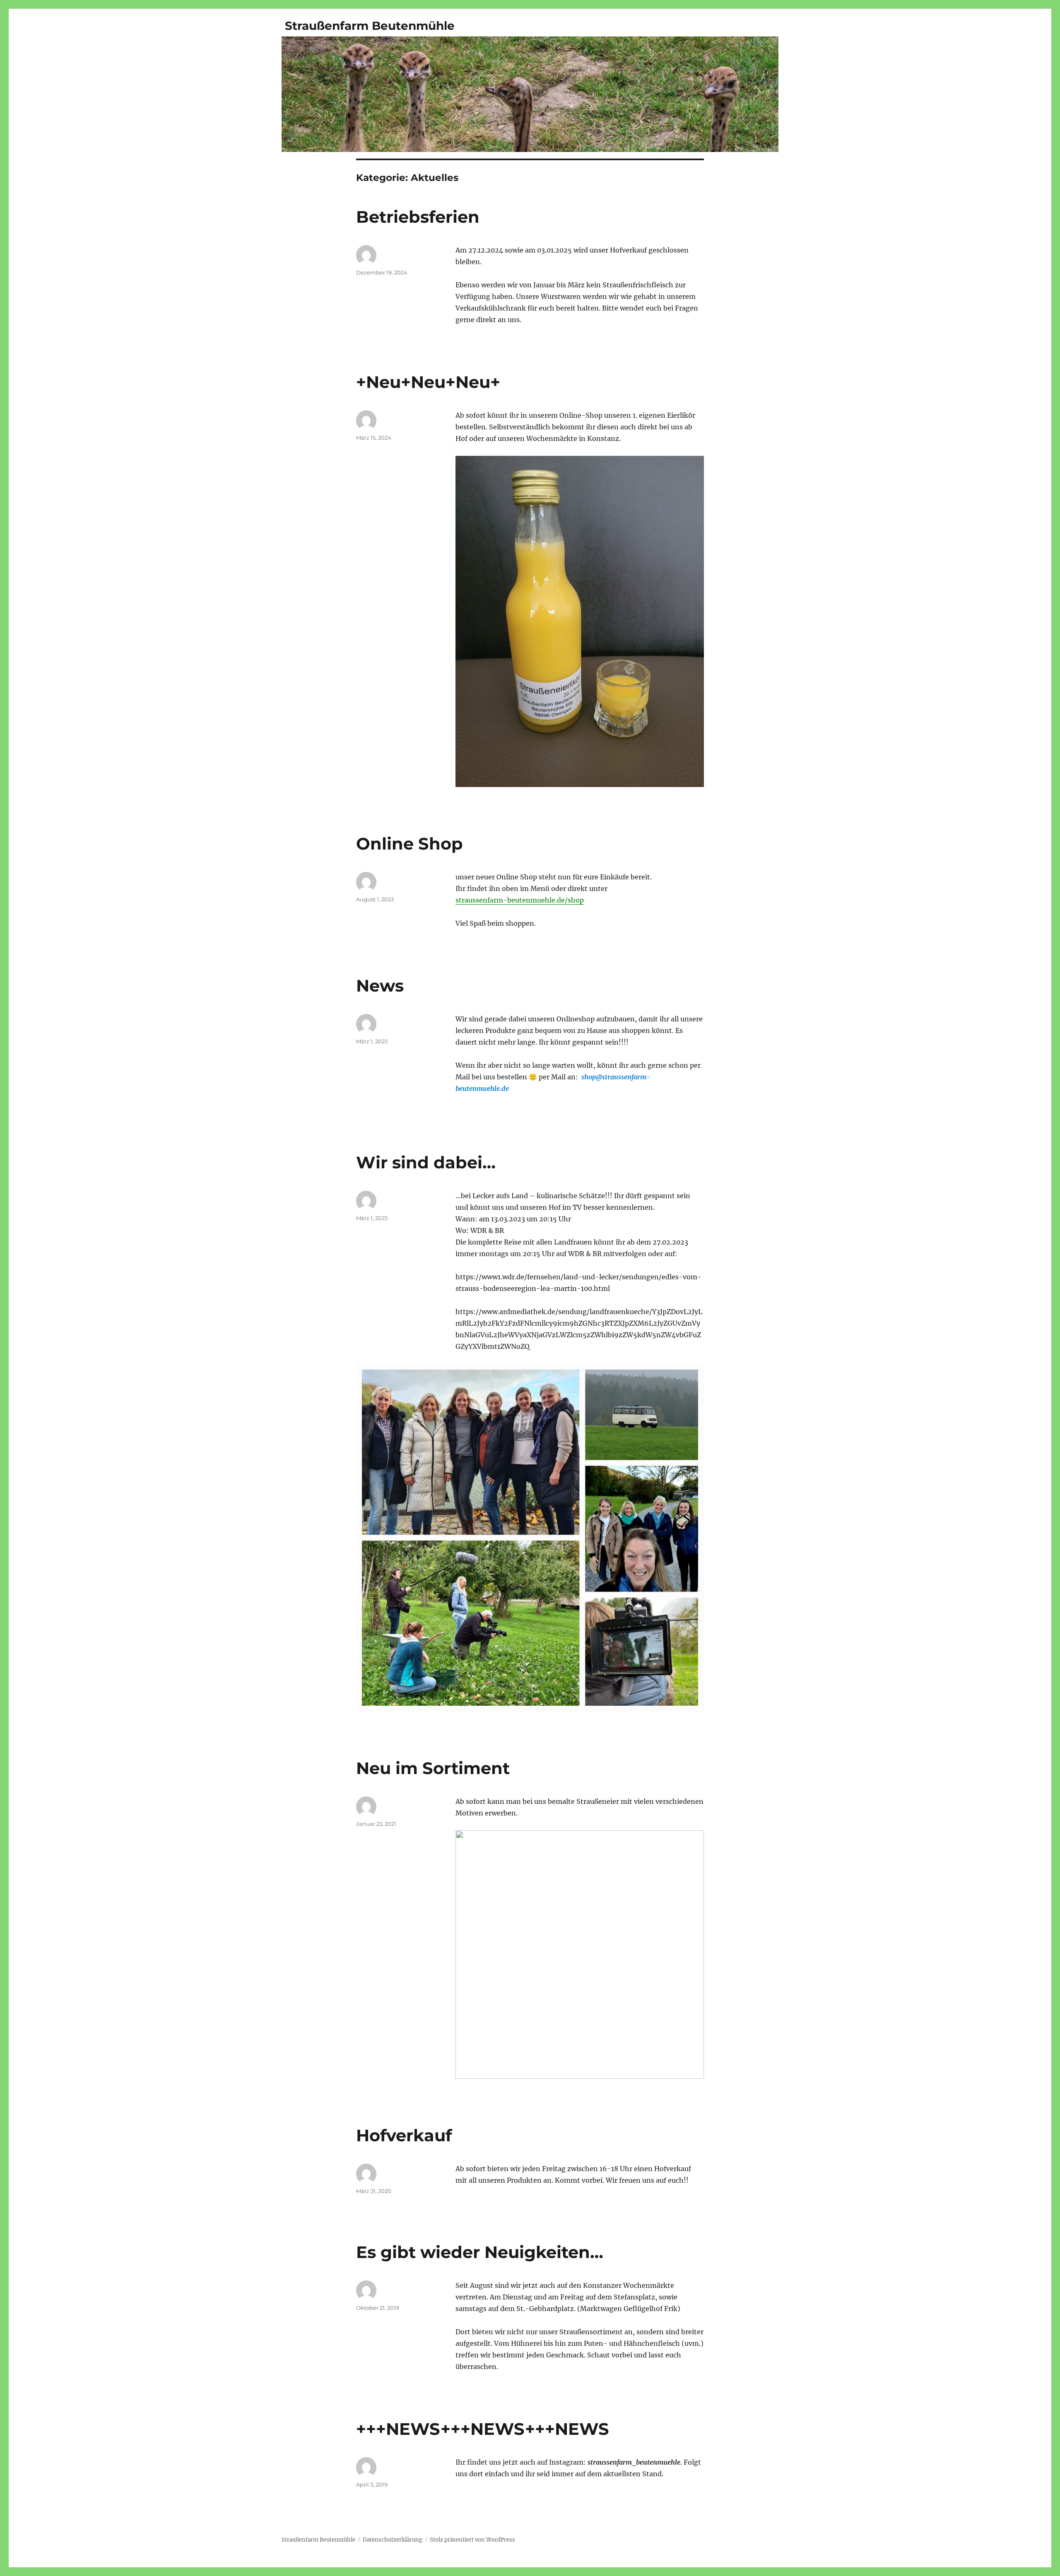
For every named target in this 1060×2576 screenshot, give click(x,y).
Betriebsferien (418, 217)
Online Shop (410, 844)
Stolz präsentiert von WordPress (472, 2540)
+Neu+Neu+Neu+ (428, 382)
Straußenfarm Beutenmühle (370, 26)
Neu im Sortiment (433, 1768)
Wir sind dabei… (426, 1162)
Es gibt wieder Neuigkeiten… (480, 2252)
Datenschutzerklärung (393, 2540)
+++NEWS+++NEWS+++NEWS (483, 2429)
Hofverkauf (404, 2135)
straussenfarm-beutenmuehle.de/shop (520, 900)
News (380, 986)
